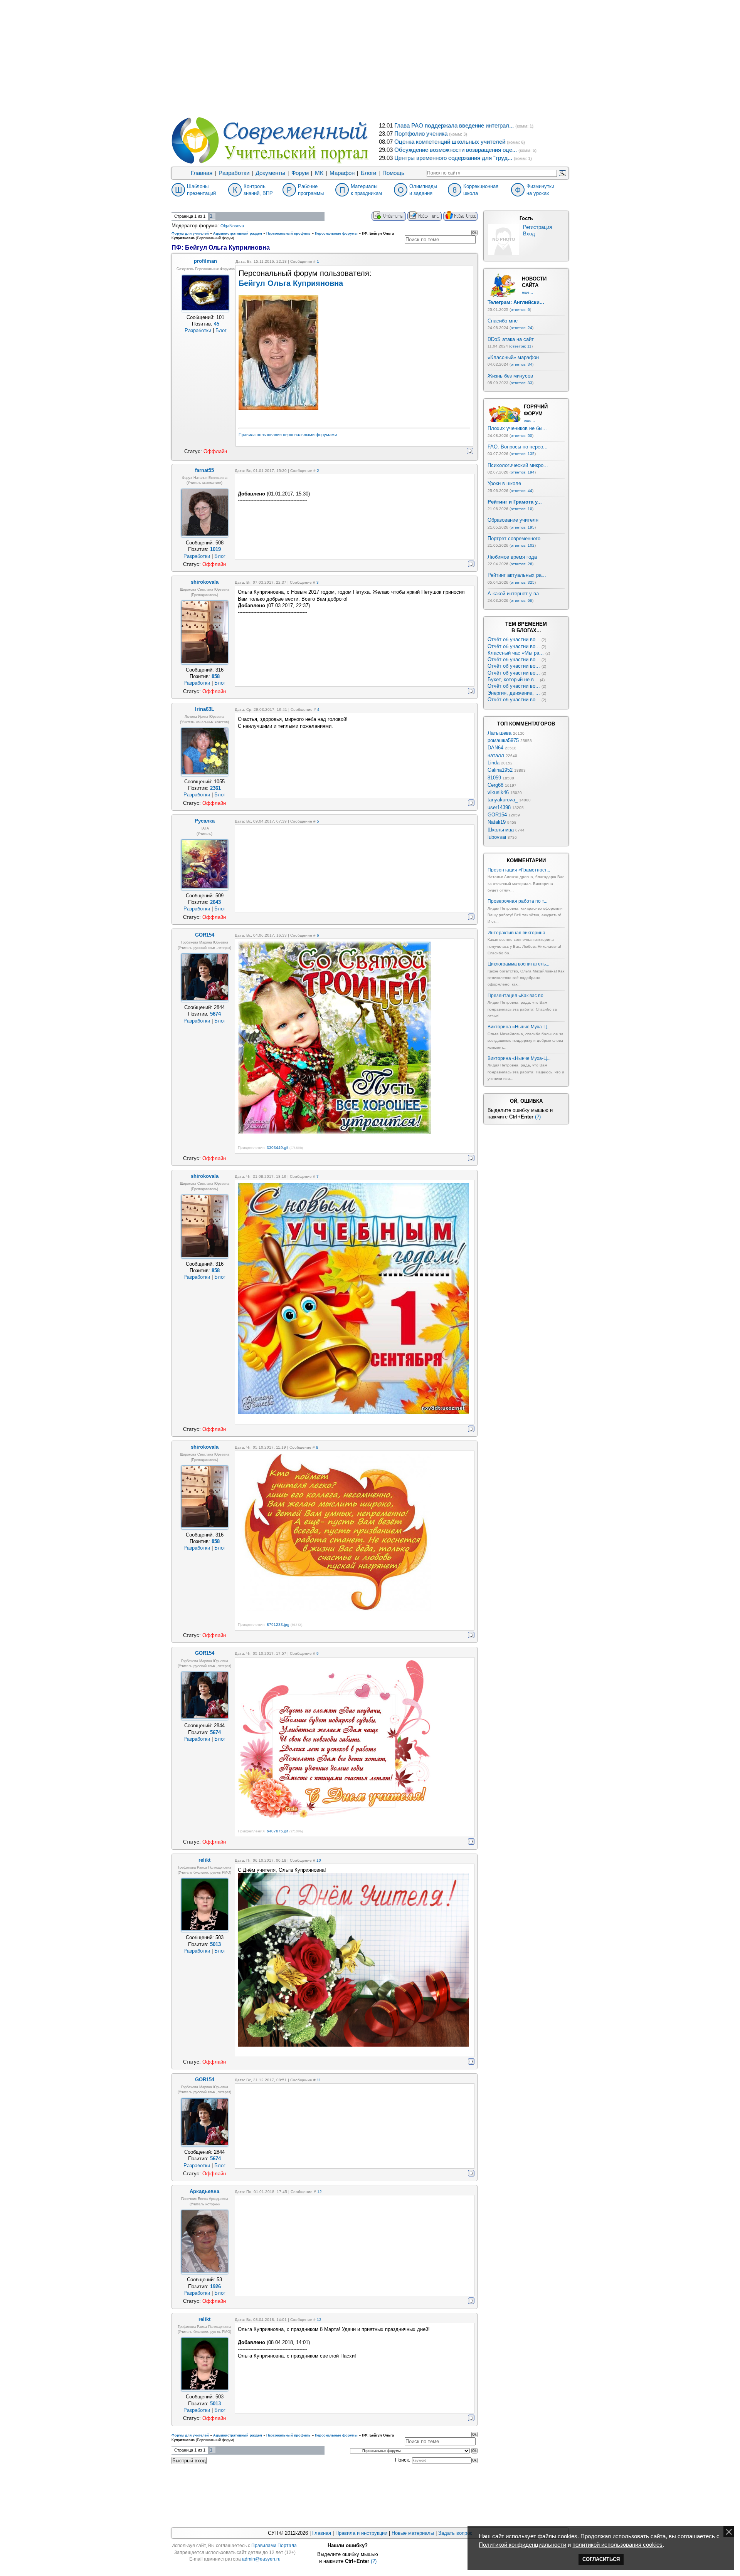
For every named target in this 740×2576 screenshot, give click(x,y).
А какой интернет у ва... (515, 594)
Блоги (368, 173)
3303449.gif (277, 1148)
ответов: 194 (523, 472)
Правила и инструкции (361, 2533)
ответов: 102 (523, 545)
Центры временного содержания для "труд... (453, 158)
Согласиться (601, 2559)
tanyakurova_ (503, 800)
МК (319, 173)
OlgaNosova (232, 226)
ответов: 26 (521, 564)
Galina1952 (500, 770)
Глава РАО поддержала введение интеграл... (454, 126)
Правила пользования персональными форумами (288, 435)
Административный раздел (238, 233)
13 (319, 2320)
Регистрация (537, 227)
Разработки (234, 173)
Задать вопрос (455, 2533)
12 (320, 2192)
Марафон (342, 173)
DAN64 (495, 748)
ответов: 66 (521, 600)
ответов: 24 (521, 328)
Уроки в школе (504, 483)
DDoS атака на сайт (511, 339)
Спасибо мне (503, 321)
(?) (538, 1117)
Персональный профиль (288, 233)
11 (319, 2080)
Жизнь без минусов (510, 376)
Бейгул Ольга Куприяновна (291, 283)
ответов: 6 (520, 310)
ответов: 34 (521, 364)
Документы (270, 173)
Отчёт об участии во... (514, 639)
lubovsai (497, 837)
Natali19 (497, 822)
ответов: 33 (521, 383)
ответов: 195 (523, 527)
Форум (300, 173)
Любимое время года (512, 557)
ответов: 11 (521, 346)
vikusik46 (498, 792)
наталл (496, 755)
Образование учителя (513, 520)
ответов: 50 (521, 436)
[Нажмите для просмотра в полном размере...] (334, 1133)
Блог (221, 330)
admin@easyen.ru (261, 2559)
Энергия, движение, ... (514, 693)
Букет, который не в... (513, 679)
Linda (494, 763)
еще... (527, 292)
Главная (202, 173)
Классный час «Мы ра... (516, 653)
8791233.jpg (278, 1625)
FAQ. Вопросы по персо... (518, 447)
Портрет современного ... (517, 538)
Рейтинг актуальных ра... (517, 575)
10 (319, 1860)
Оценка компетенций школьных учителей (450, 142)
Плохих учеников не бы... (517, 428)
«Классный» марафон (513, 357)
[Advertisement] (370, 58)
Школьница (501, 830)
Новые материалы (413, 2533)
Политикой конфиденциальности (522, 2545)
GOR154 (497, 815)
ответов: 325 (523, 582)
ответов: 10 (521, 509)
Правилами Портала (274, 2546)
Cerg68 (495, 785)
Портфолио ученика (421, 134)
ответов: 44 (521, 491)
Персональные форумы (336, 233)
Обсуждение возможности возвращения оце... (456, 150)
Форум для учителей (190, 233)
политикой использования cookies (617, 2545)
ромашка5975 (503, 740)
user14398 (499, 807)
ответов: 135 (523, 454)
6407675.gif (277, 1831)
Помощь (393, 173)
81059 (494, 778)
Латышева (499, 733)
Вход (529, 234)
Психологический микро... (518, 465)
